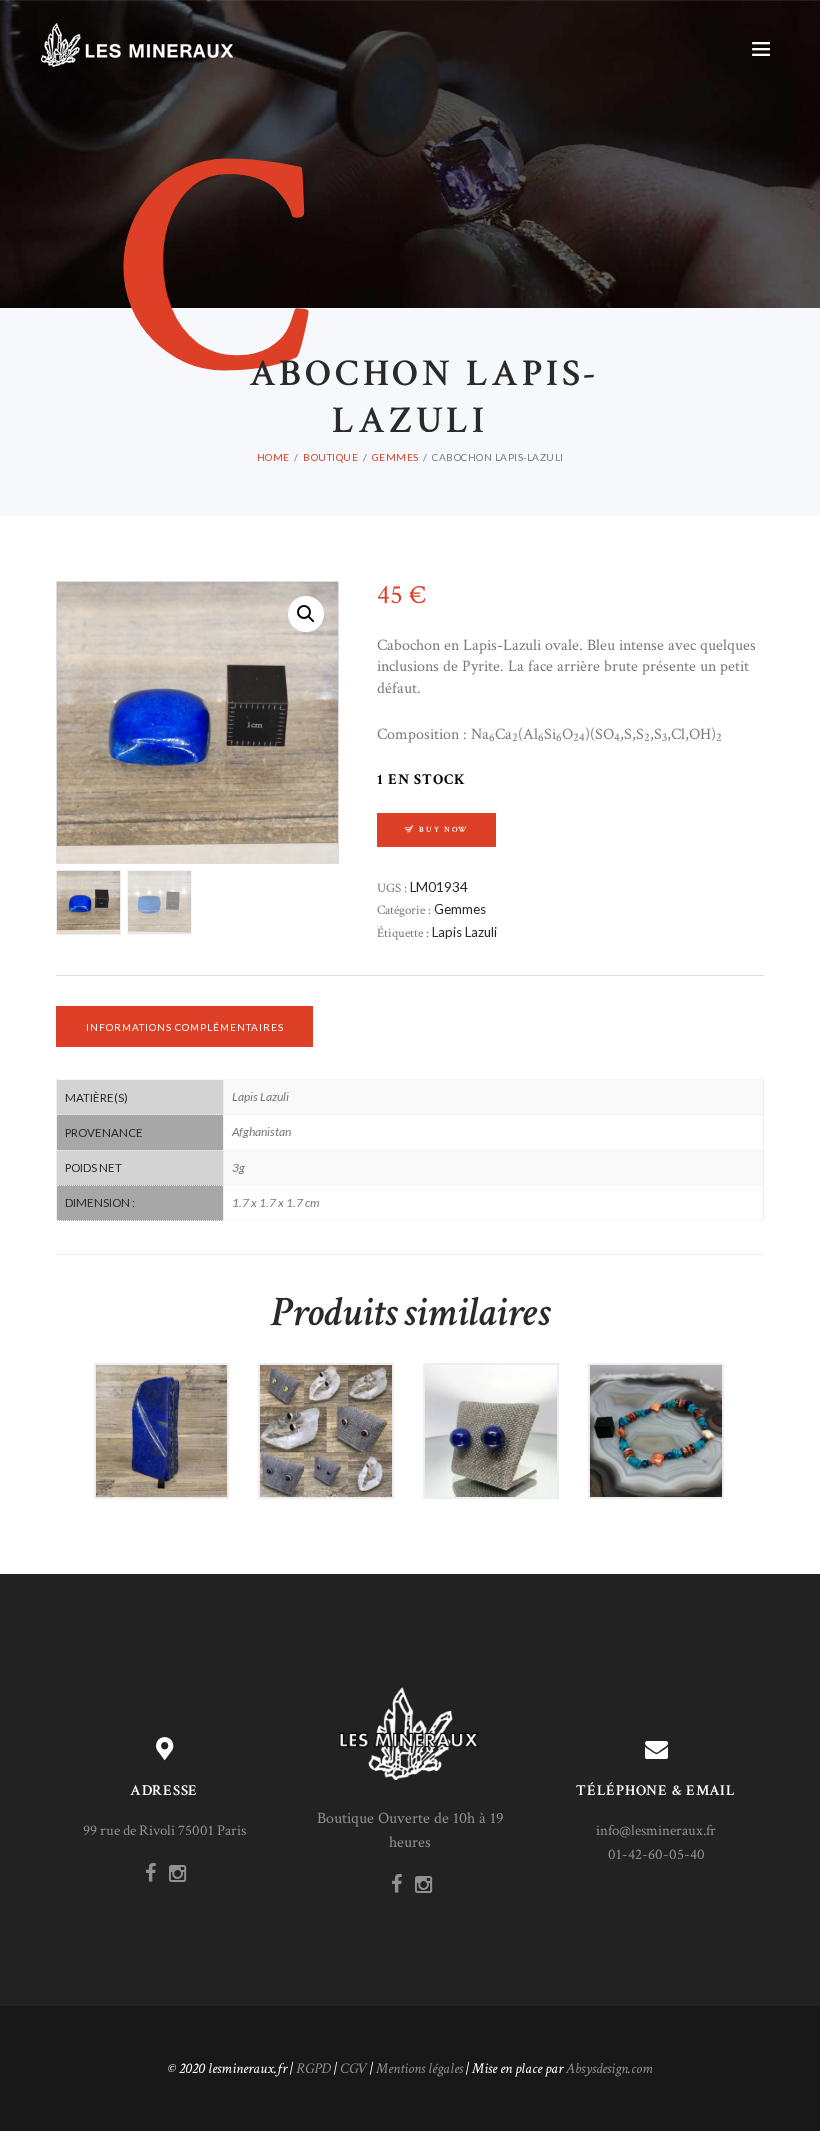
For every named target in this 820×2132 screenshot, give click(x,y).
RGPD (313, 2068)
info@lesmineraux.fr (656, 1830)
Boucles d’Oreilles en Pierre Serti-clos (326, 1411)
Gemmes (395, 457)
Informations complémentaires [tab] (185, 1027)
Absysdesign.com (609, 2068)
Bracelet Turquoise (655, 1411)
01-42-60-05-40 (656, 1854)
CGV (353, 2068)
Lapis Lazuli (464, 932)
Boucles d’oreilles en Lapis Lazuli (490, 1412)
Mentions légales (419, 2068)
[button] (306, 614)
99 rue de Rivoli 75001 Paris (164, 1830)
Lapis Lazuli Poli (161, 1411)
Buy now (443, 829)
